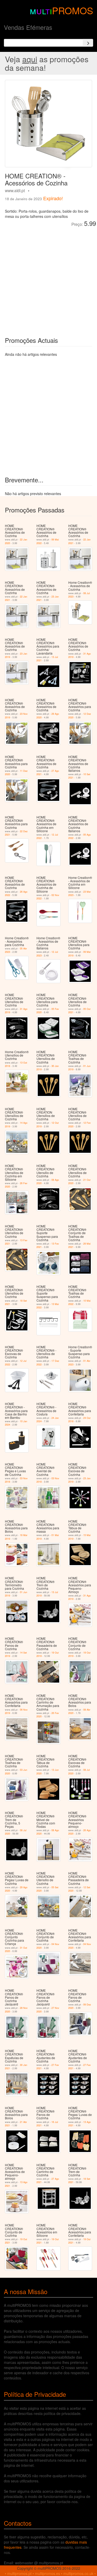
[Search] (88, 43)
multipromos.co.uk (78, 2573)
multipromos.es (47, 2573)
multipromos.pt (19, 2573)
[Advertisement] (48, 278)
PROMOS (73, 10)
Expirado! (53, 198)
